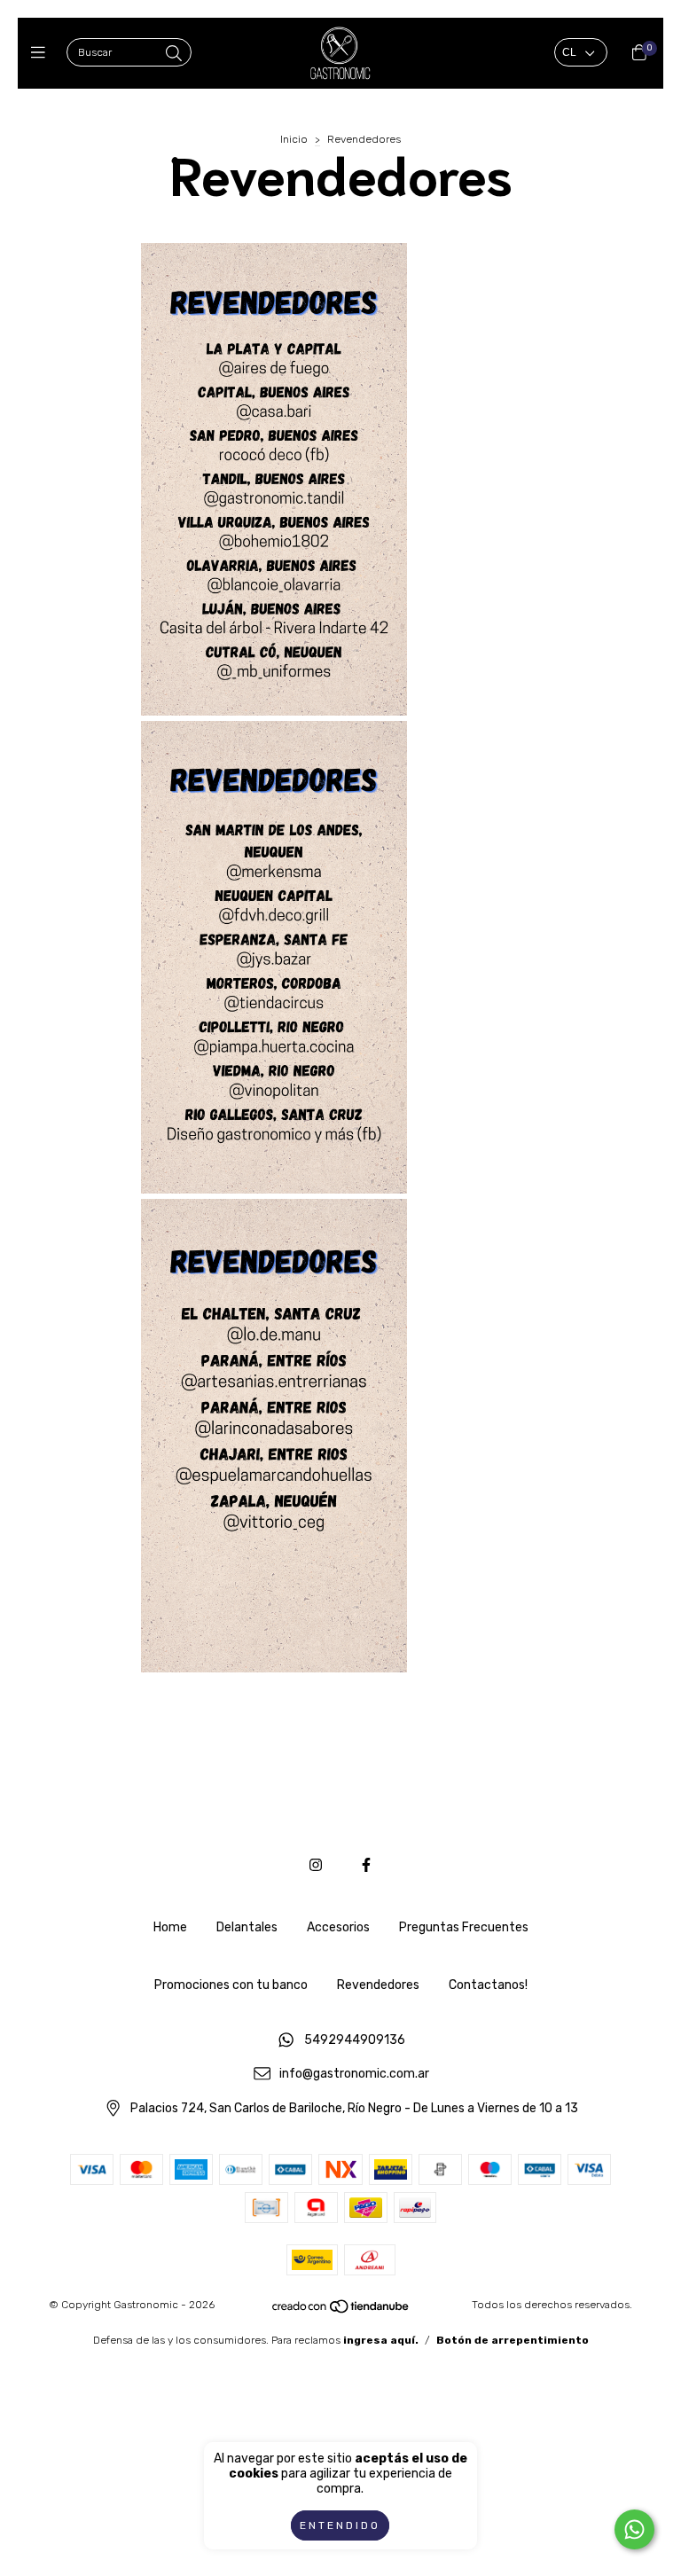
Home (170, 1927)
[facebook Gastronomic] (366, 1865)
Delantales (247, 1927)
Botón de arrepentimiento (513, 2340)
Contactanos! (488, 1985)
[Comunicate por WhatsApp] (634, 2529)
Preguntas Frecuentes (464, 1927)
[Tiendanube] (341, 2310)
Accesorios (338, 1927)
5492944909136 (355, 2040)
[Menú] (42, 53)
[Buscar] (174, 54)
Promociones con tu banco (231, 1985)
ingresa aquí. (381, 2340)
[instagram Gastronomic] (316, 1865)
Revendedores (378, 1985)
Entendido (340, 2525)
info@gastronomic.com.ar (354, 2075)
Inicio (294, 139)
